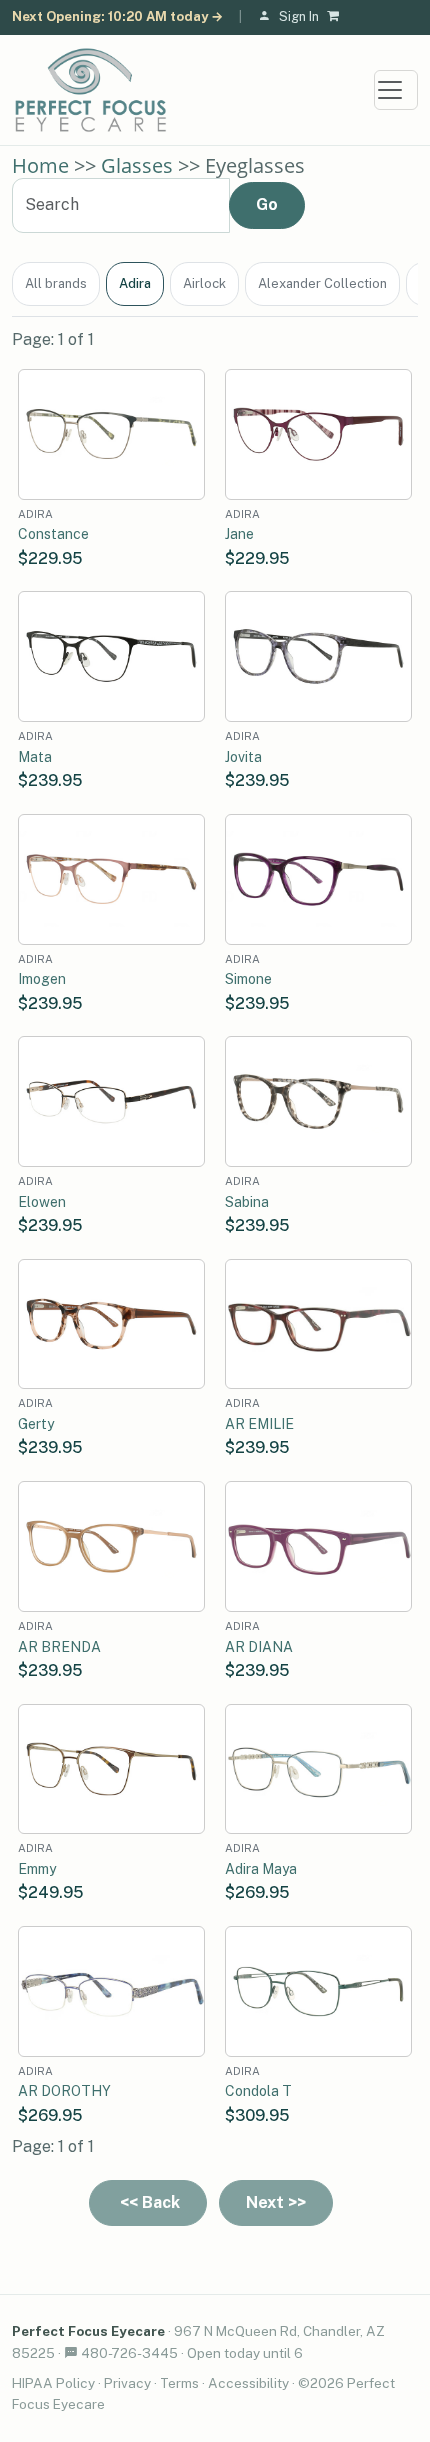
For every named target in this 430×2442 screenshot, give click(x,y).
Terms (179, 2383)
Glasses (137, 165)
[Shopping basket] (337, 17)
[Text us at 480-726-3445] (71, 2353)
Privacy (127, 2383)
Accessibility (248, 2383)
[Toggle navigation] (396, 90)
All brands (56, 283)
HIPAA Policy (53, 2383)
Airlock (204, 283)
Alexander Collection (322, 283)
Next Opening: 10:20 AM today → (117, 16)
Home (40, 165)
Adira (135, 283)
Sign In (299, 16)
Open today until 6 (245, 2353)
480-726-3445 (129, 2353)
